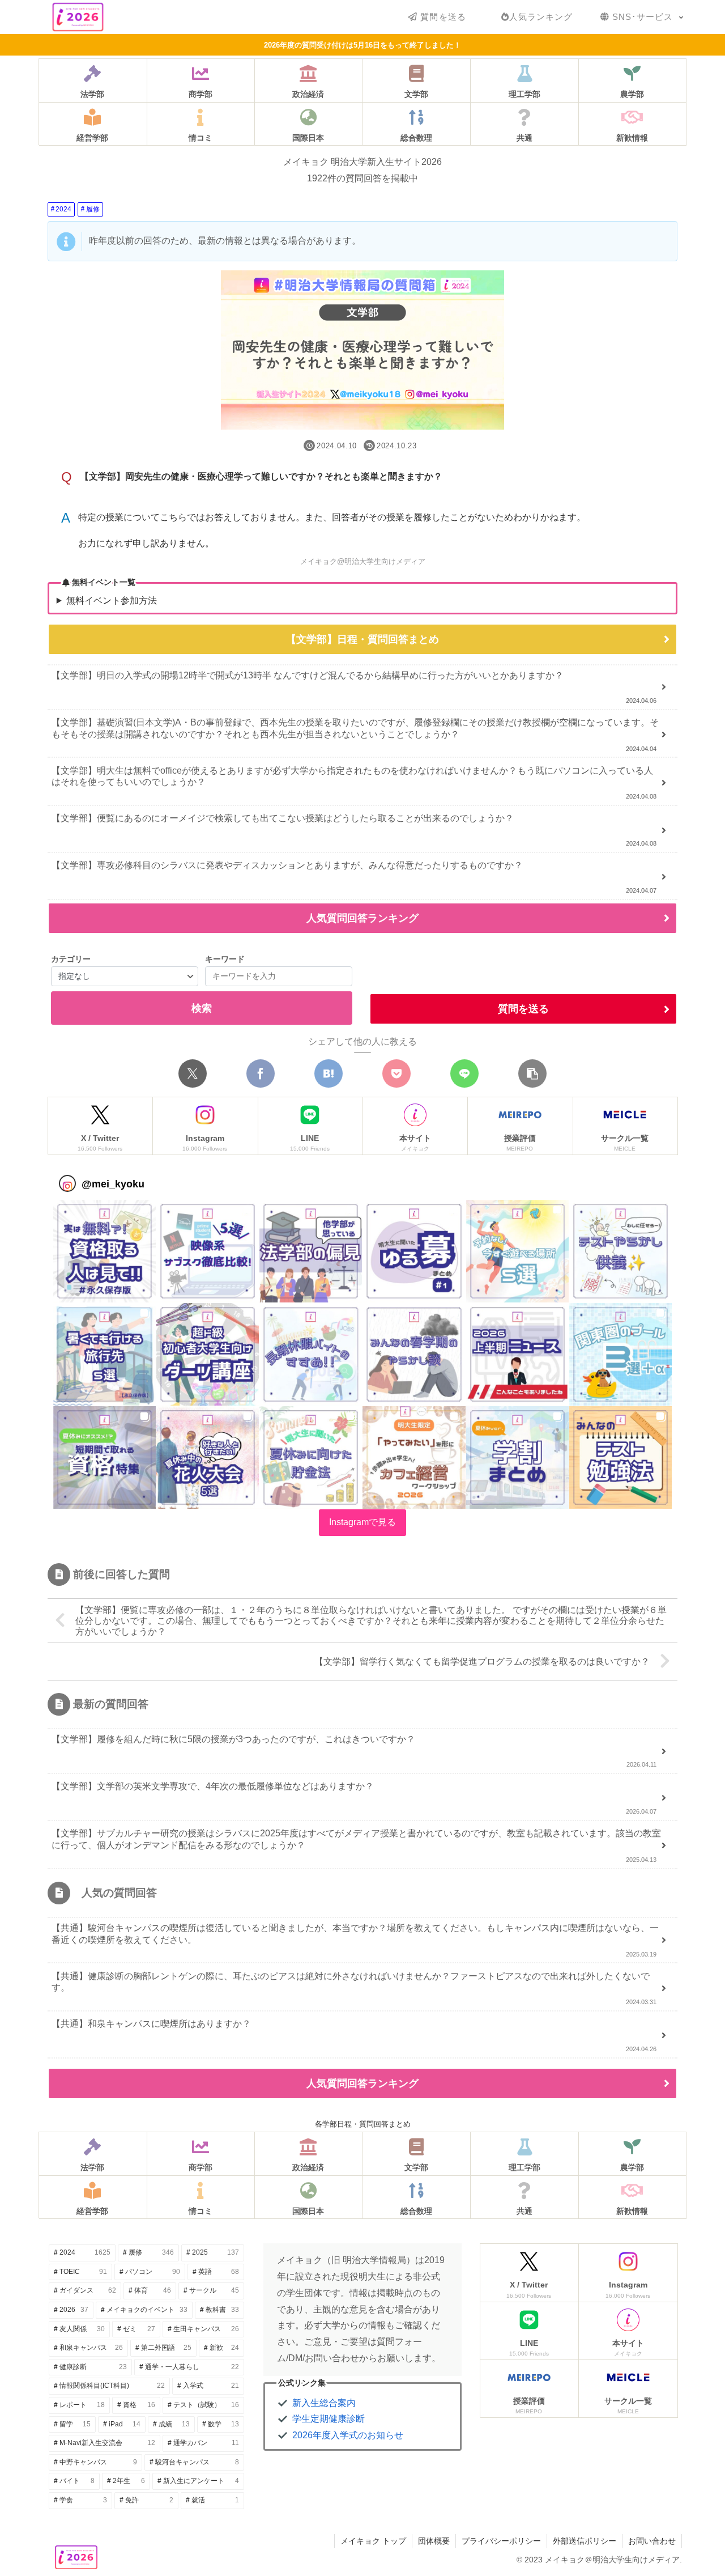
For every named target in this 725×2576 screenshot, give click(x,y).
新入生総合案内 (324, 2403)
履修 (93, 209)
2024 (63, 209)
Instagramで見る (362, 1522)
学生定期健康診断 (329, 2419)
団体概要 (434, 2541)
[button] (532, 1073)
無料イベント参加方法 (112, 600)
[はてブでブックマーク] (329, 1073)
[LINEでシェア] (464, 1073)
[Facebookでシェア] (261, 1073)
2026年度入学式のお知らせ (348, 2435)
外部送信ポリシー (585, 2541)
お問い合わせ (652, 2541)
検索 (202, 1008)
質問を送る (523, 1009)
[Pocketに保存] (396, 1073)
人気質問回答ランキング (362, 918)
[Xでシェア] (193, 1073)
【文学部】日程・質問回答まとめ (362, 639)
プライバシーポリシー (501, 2541)
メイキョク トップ (373, 2541)
